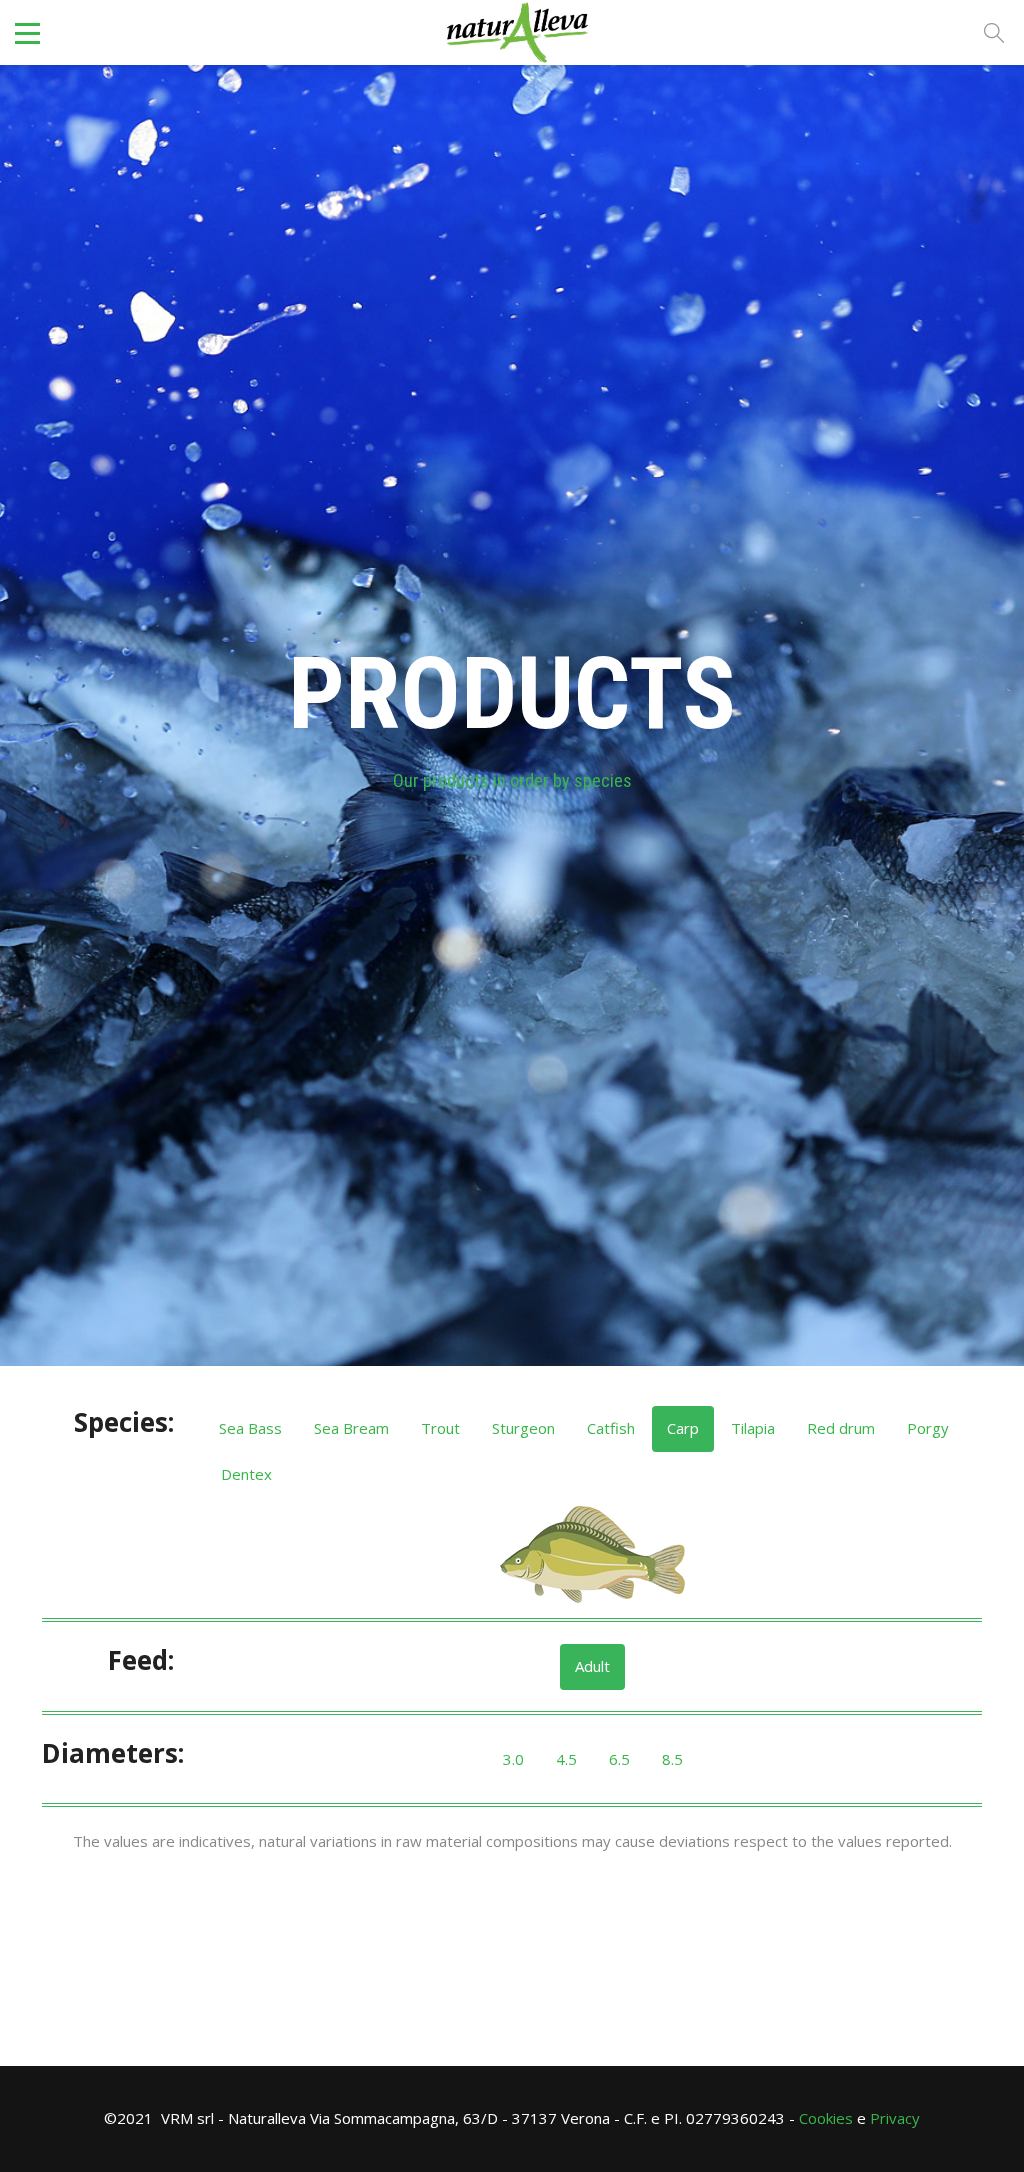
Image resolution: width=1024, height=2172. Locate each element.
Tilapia (753, 1428)
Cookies (826, 2118)
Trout (440, 1428)
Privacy (895, 2118)
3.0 (513, 1759)
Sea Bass (250, 1428)
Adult (592, 1666)
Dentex (246, 1474)
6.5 (619, 1759)
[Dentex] (593, 1555)
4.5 (566, 1759)
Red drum (841, 1428)
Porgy (928, 1428)
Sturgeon (523, 1428)
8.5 (672, 1759)
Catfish (611, 1428)
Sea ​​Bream (351, 1428)
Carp (683, 1428)
